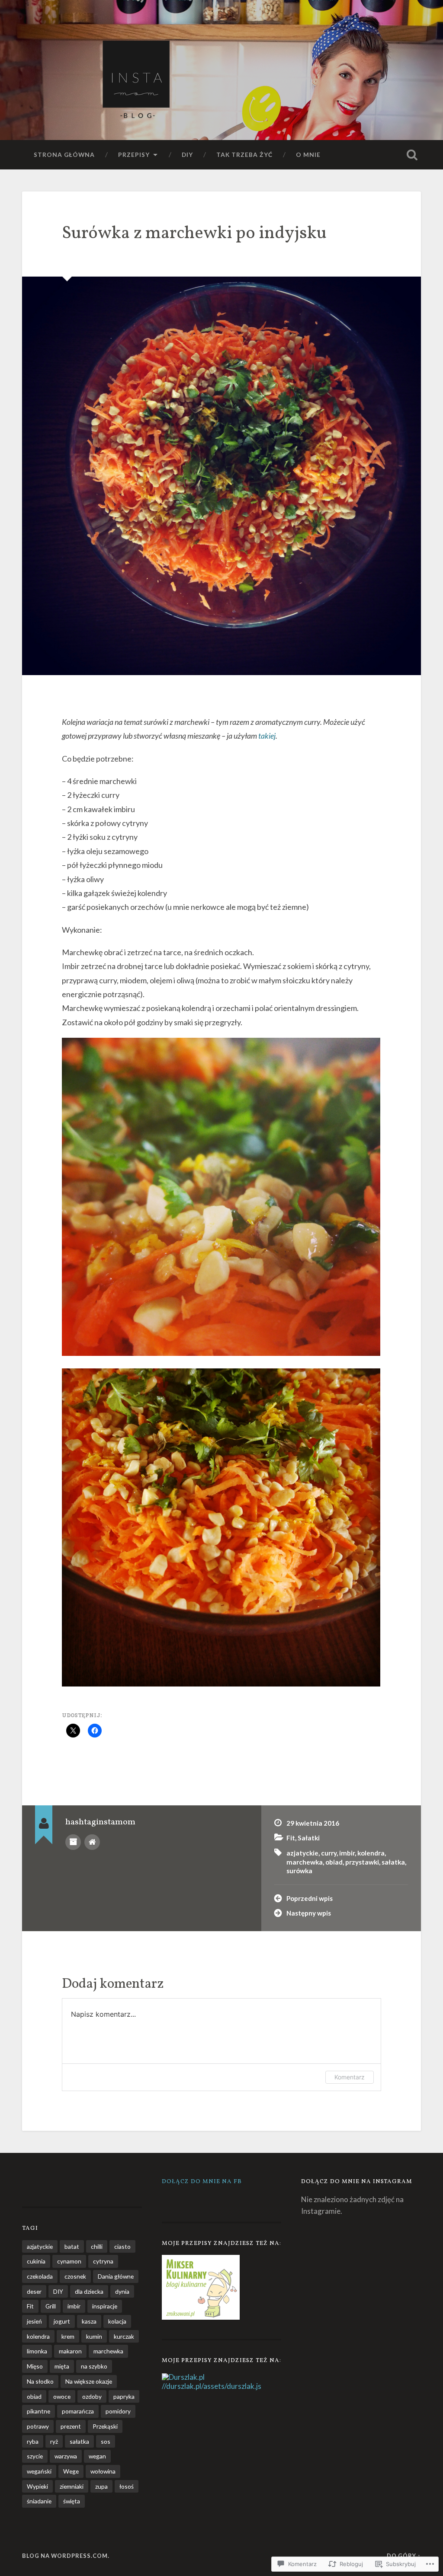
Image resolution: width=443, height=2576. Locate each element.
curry (329, 1853)
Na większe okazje (89, 2381)
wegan (97, 2456)
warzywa (66, 2456)
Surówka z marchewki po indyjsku (194, 234)
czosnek (75, 2276)
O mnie (308, 155)
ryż (54, 2441)
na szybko (94, 2366)
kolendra (371, 1853)
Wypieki (37, 2486)
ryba (33, 2441)
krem (68, 2336)
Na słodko (40, 2381)
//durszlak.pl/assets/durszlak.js (212, 2386)
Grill (51, 2306)
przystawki (362, 1862)
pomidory (118, 2411)
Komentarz (350, 2077)
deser (34, 2291)
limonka (37, 2351)
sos (106, 2441)
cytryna (103, 2261)
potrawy (38, 2426)
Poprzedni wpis (310, 1898)
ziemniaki (72, 2486)
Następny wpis (309, 1913)
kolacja (117, 2321)
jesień (34, 2321)
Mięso (35, 2366)
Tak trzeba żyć (244, 155)
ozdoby (92, 2396)
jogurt (62, 2321)
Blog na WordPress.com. (66, 2556)
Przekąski (105, 2426)
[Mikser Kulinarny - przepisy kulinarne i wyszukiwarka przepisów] (201, 2317)
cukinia (36, 2261)
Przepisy (134, 155)
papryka (124, 2396)
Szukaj (412, 155)
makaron (70, 2351)
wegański (39, 2471)
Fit (291, 1838)
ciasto (122, 2246)
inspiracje (105, 2306)
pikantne (39, 2411)
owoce (62, 2396)
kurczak (124, 2336)
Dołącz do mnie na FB (202, 2182)
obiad (334, 1862)
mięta (62, 2366)
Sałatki (309, 1838)
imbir (347, 1853)
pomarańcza (78, 2411)
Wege (71, 2471)
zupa (101, 2486)
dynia (122, 2291)
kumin (94, 2336)
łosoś (127, 2486)
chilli (97, 2246)
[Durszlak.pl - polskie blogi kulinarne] (183, 2377)
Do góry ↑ (404, 2556)
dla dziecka (89, 2291)
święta (72, 2501)
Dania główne (116, 2276)
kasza (89, 2321)
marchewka (305, 1862)
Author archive (73, 1842)
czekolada (40, 2276)
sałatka (393, 1862)
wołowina (103, 2471)
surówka (299, 1871)
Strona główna (64, 155)
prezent (71, 2426)
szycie (35, 2456)
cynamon (69, 2261)
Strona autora (92, 1842)
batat (72, 2246)
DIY (187, 155)
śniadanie (39, 2501)
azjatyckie (302, 1853)
